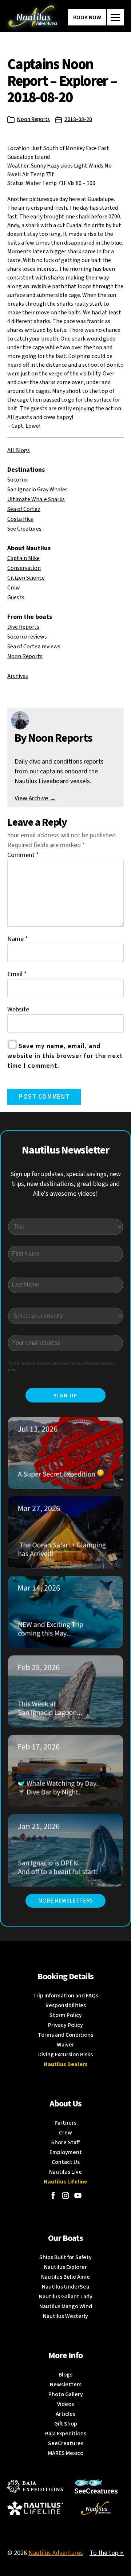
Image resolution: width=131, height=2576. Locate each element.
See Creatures (24, 529)
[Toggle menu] (115, 17)
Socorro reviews (27, 637)
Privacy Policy (65, 2025)
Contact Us (66, 2162)
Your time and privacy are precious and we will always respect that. (61, 1367)
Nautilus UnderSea (65, 2287)
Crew (14, 588)
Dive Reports (23, 627)
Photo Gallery (66, 2394)
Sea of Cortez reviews (34, 647)
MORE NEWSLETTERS (65, 1901)
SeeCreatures (66, 2443)
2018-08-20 (78, 119)
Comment (23, 855)
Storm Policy (66, 2015)
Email (17, 974)
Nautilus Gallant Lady (66, 2297)
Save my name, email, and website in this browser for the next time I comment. (65, 1056)
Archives (18, 676)
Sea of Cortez (24, 509)
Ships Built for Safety (65, 2257)
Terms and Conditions (65, 2035)
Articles (65, 2414)
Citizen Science (26, 578)
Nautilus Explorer (65, 2267)
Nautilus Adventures (56, 2553)
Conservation (24, 568)
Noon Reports (33, 119)
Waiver (65, 2045)
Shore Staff (66, 2142)
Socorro (17, 480)
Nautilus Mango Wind (66, 2306)
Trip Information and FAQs (66, 1996)
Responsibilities (66, 2005)
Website (18, 1009)
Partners (65, 2123)
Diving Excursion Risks (65, 2054)
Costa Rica (20, 519)
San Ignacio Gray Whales (37, 490)
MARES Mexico (66, 2453)
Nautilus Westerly (65, 2316)
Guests (16, 597)
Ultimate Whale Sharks (36, 499)
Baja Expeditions (66, 2434)
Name (18, 939)
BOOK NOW (87, 17)
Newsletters (66, 2384)
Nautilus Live (65, 2172)
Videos (65, 2404)
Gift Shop (66, 2424)
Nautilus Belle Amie (65, 2277)
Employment (66, 2152)
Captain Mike (23, 558)
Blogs (65, 2375)
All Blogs (19, 450)
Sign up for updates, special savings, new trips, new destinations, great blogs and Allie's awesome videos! (66, 1184)
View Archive (35, 798)
